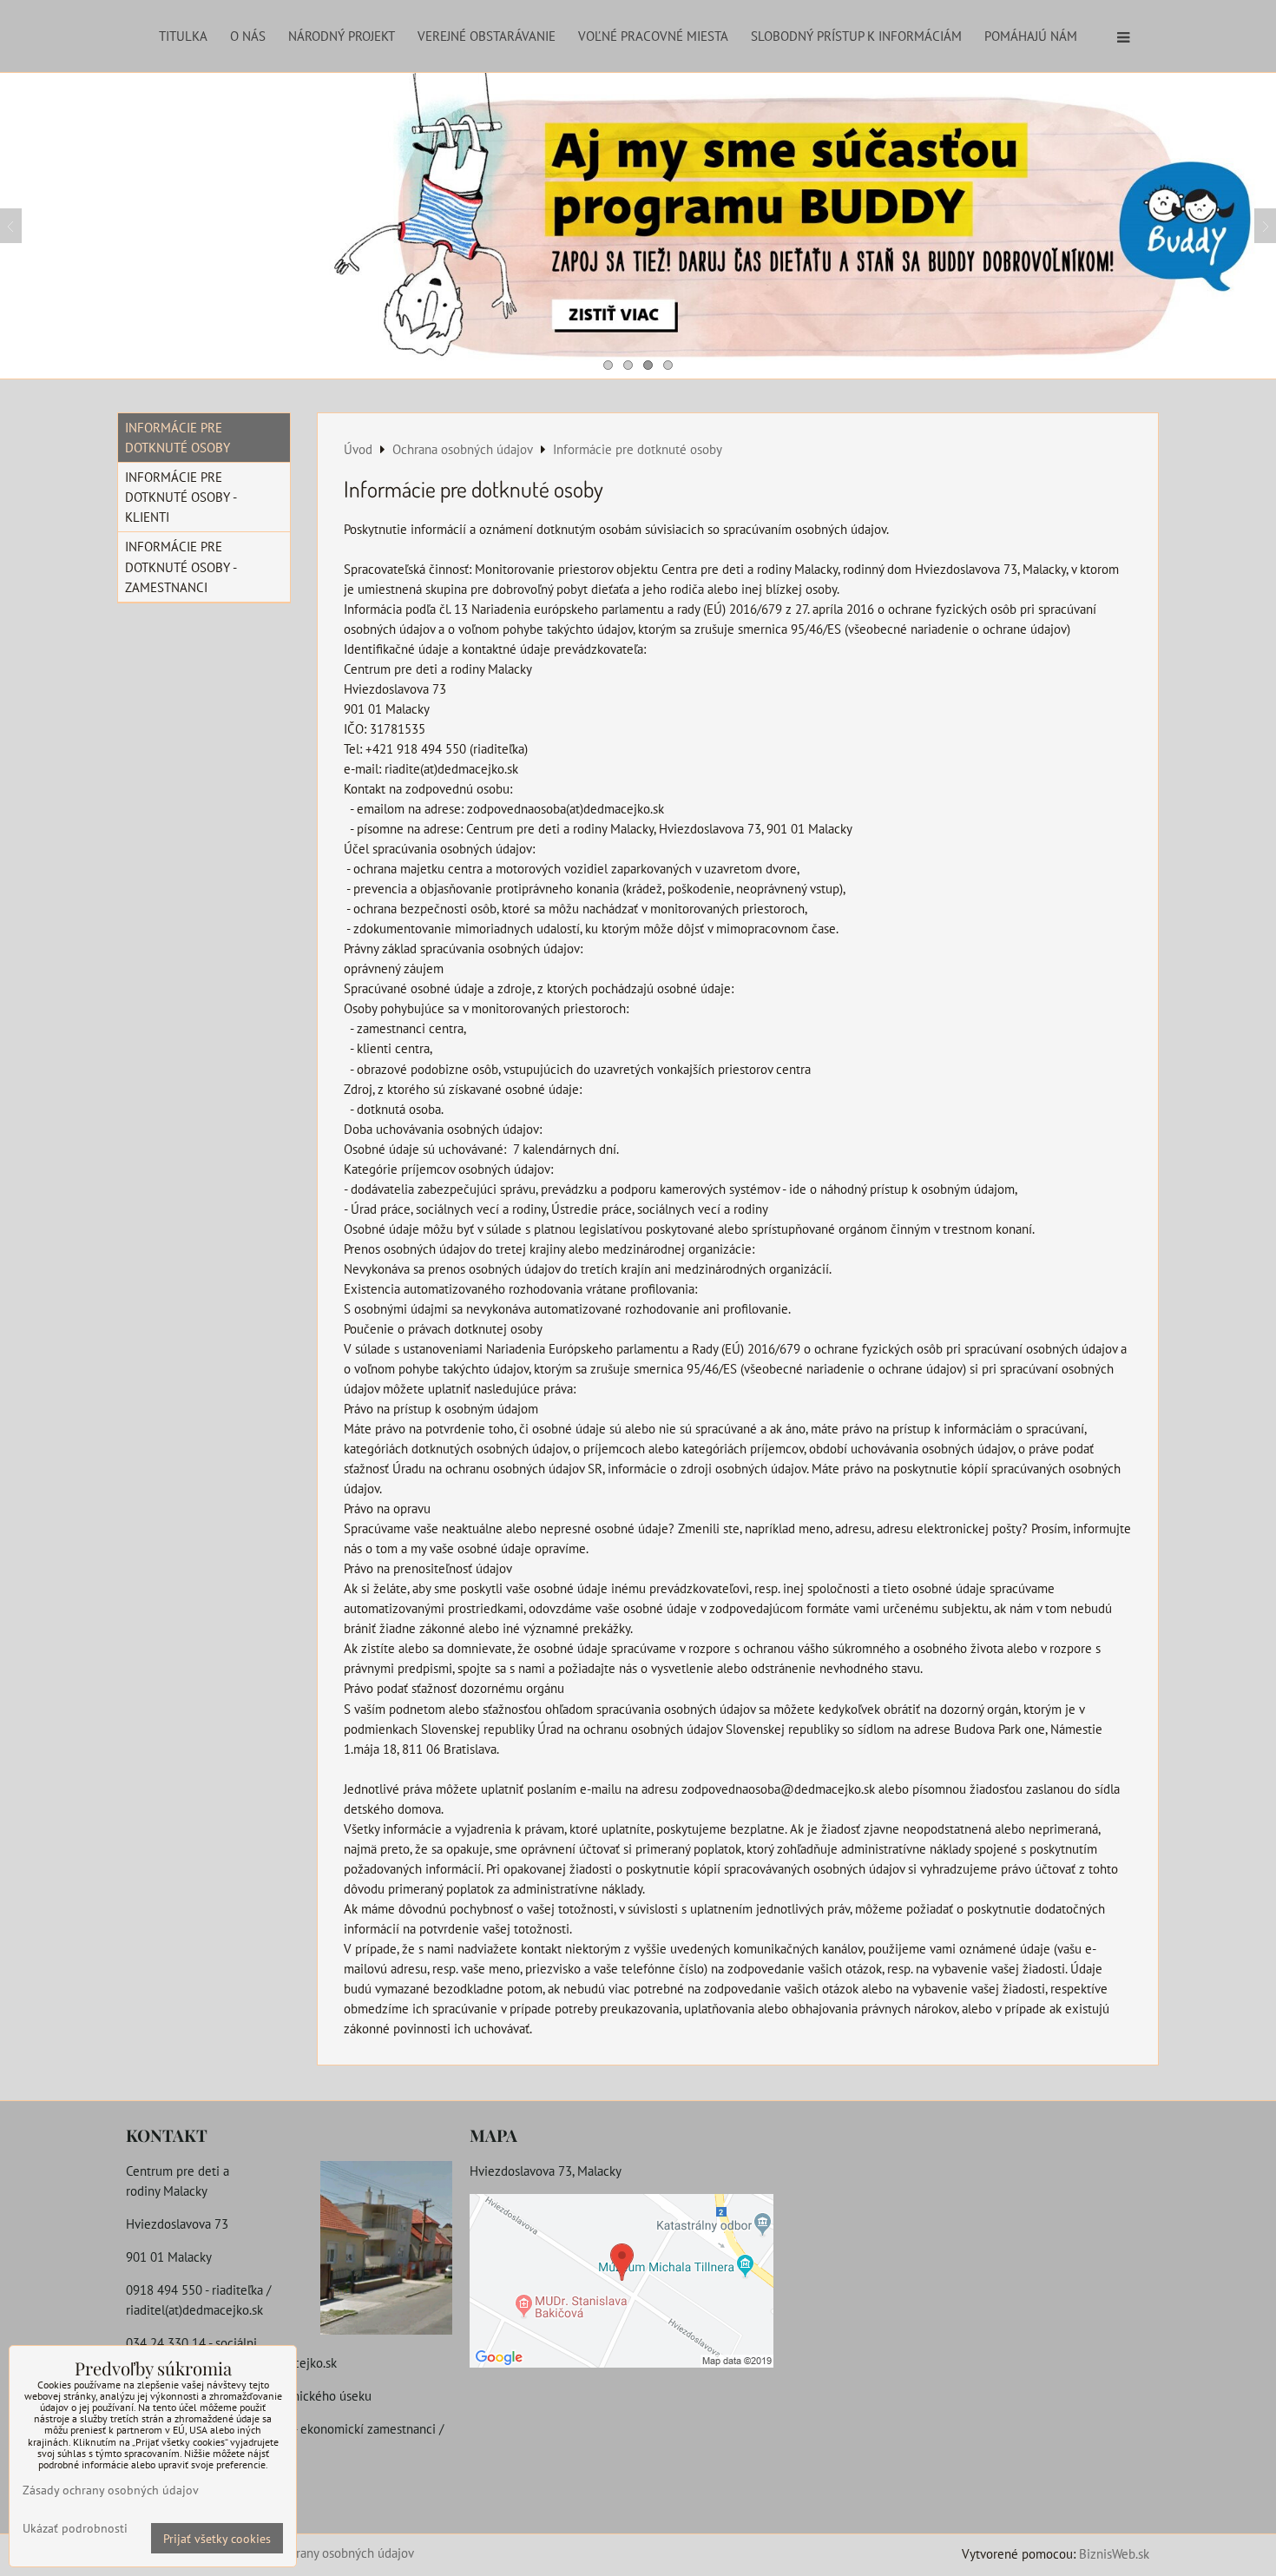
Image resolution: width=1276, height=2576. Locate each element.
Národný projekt (342, 36)
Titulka (183, 36)
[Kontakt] (386, 2250)
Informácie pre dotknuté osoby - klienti (181, 497)
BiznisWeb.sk (1114, 2553)
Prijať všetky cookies (217, 2538)
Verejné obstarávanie (487, 36)
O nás (248, 36)
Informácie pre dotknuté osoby (178, 437)
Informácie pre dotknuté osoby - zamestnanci (181, 566)
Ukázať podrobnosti (75, 2528)
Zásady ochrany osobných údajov (325, 2553)
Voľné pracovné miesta (653, 36)
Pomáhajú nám (1031, 36)
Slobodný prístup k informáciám (856, 36)
